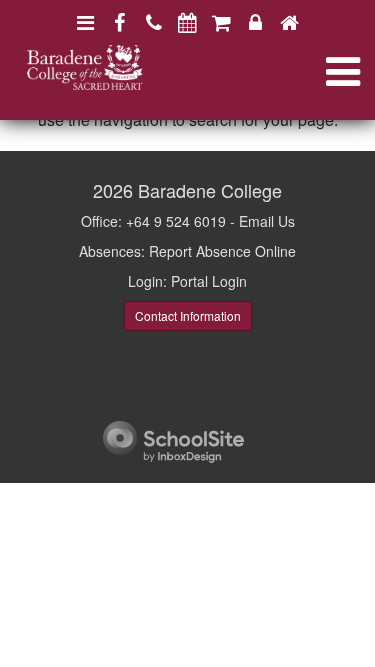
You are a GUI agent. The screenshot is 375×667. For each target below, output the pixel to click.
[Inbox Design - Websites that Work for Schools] (173, 440)
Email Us (267, 221)
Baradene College (210, 190)
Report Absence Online (222, 251)
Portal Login (209, 281)
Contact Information (188, 315)
